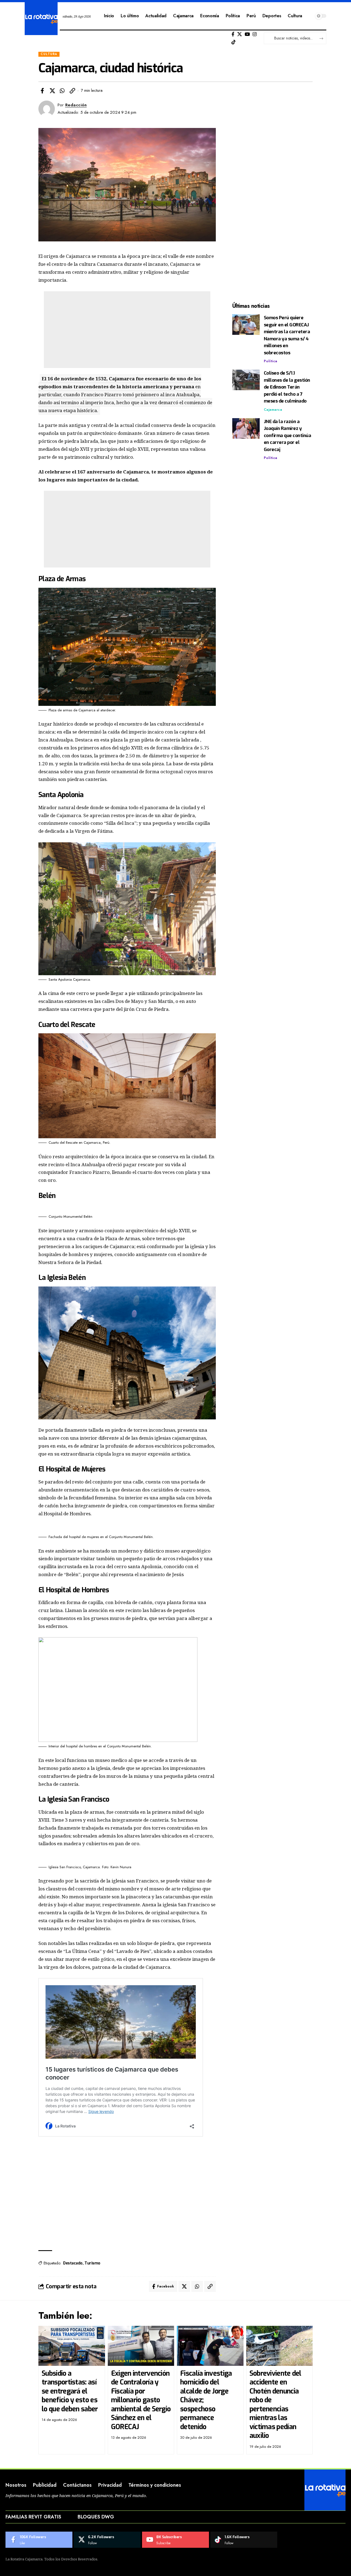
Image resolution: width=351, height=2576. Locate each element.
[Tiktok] (233, 42)
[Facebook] (233, 34)
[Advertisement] (127, 330)
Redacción (76, 105)
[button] (72, 91)
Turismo (92, 2263)
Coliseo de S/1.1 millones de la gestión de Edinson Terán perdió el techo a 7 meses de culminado (287, 387)
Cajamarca (273, 410)
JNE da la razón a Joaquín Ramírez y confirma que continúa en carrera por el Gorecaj (288, 436)
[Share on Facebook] (42, 91)
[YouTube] (247, 34)
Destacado (73, 2263)
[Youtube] (175, 2540)
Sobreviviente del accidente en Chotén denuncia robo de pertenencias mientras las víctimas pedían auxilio (275, 2405)
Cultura (49, 54)
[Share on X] (52, 91)
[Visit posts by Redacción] (47, 109)
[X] (240, 34)
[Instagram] (255, 34)
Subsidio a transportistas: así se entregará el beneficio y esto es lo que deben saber (70, 2391)
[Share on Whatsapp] (62, 91)
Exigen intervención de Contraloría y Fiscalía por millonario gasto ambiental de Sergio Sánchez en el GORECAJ (141, 2400)
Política (271, 361)
